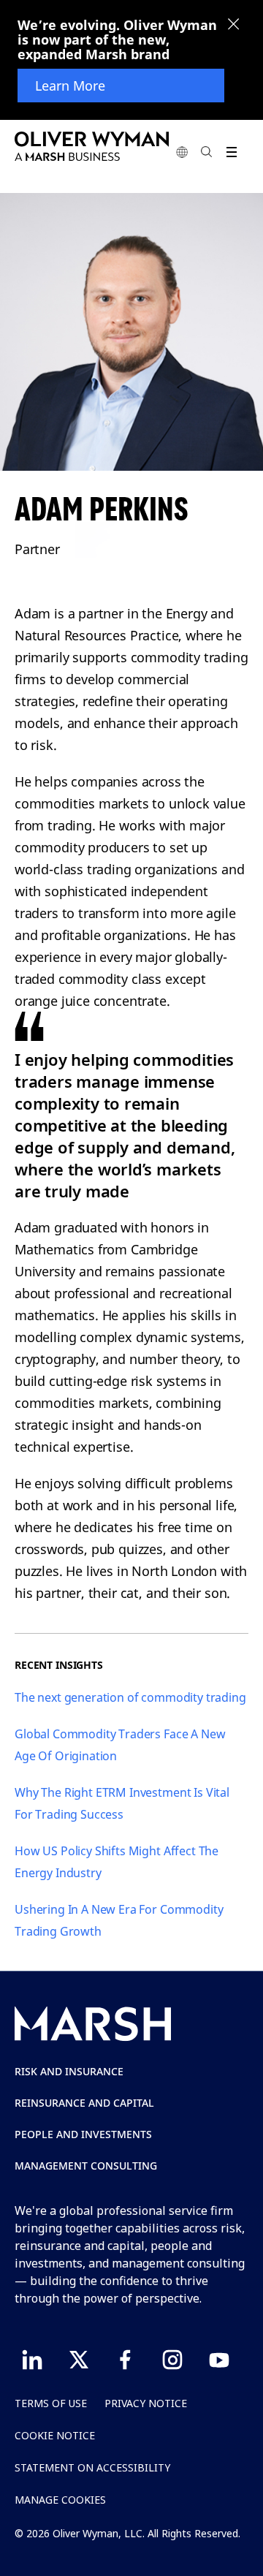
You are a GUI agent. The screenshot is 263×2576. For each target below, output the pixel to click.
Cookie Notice (55, 2435)
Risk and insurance (69, 2071)
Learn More (70, 86)
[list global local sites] (182, 152)
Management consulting (86, 2166)
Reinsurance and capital (84, 2103)
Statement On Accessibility (92, 2467)
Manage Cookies (60, 2500)
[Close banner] (234, 26)
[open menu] (231, 152)
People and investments (83, 2134)
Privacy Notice (146, 2403)
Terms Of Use (51, 2403)
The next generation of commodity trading (130, 1697)
